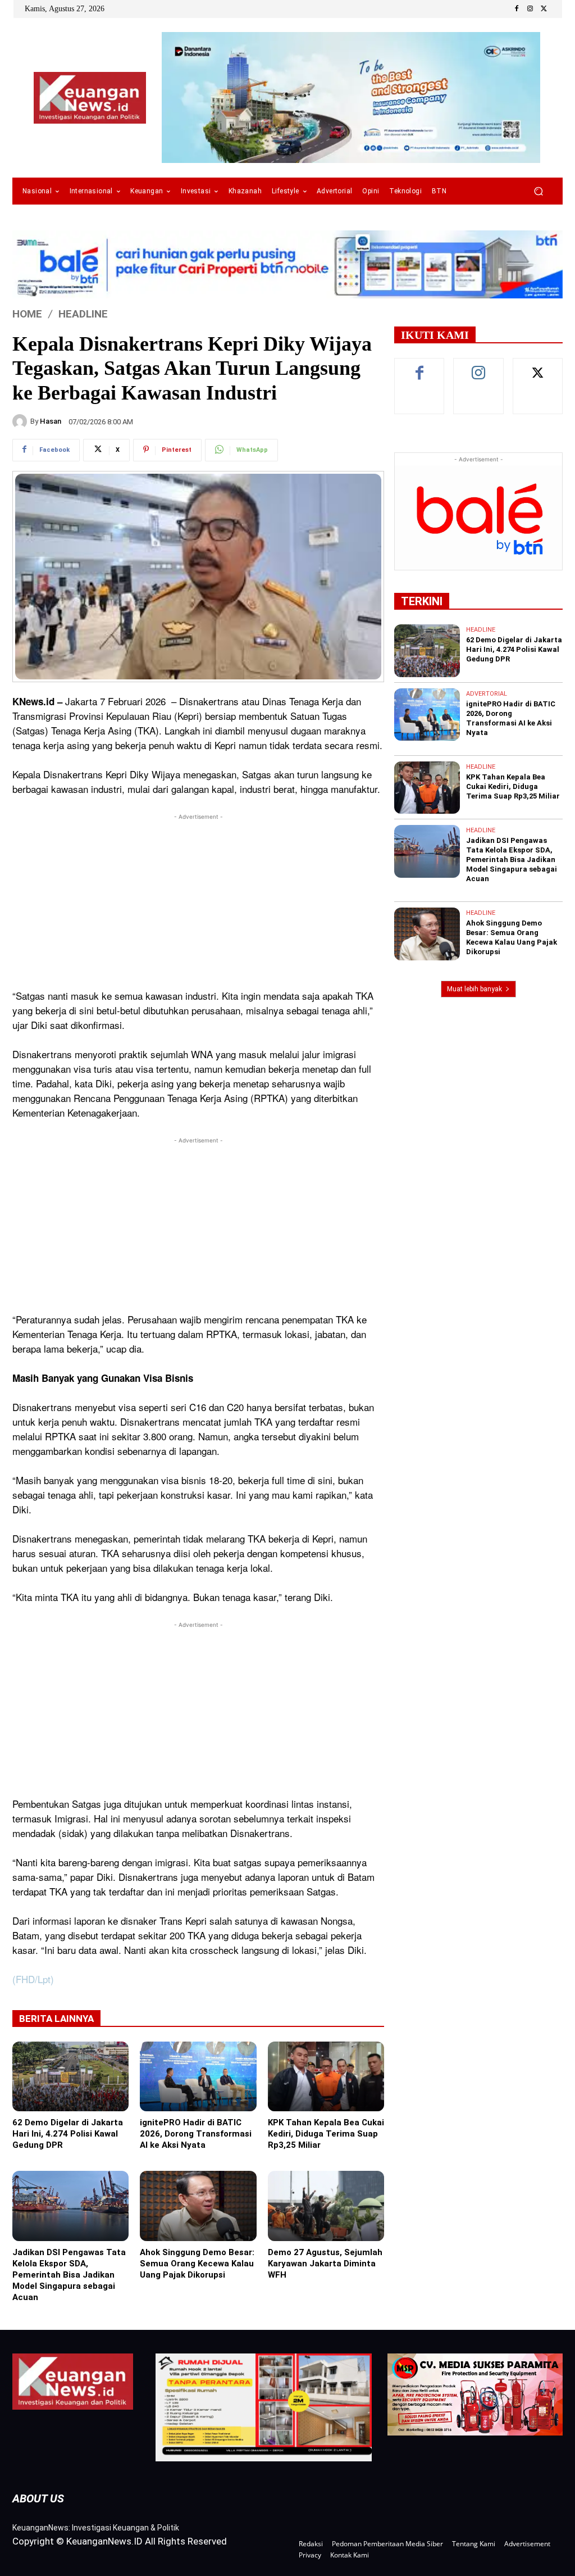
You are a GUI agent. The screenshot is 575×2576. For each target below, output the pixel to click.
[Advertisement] (198, 901)
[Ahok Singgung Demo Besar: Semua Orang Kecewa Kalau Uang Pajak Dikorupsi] (198, 2206)
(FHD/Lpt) (33, 1979)
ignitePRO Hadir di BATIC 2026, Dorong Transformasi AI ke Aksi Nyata (196, 2134)
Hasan (51, 421)
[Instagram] (530, 9)
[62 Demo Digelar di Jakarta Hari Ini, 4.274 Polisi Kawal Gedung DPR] (70, 2076)
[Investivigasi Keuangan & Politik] (90, 98)
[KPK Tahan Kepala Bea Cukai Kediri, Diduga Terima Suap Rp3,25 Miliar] (326, 2076)
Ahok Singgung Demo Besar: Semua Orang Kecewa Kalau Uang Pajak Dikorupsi (197, 2264)
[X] (544, 9)
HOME (27, 314)
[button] (538, 191)
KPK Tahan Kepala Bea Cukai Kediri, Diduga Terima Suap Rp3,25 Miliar (326, 2134)
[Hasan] (21, 421)
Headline (83, 314)
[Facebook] (517, 9)
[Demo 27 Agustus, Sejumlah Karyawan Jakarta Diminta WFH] (326, 2206)
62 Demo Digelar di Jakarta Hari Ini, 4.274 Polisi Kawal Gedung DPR (68, 2134)
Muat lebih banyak (474, 989)
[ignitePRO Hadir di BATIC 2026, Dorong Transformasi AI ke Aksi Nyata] (198, 2076)
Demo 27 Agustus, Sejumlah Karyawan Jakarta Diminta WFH (325, 2264)
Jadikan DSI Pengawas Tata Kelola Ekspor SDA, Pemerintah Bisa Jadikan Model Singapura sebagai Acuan (69, 2275)
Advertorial (487, 694)
